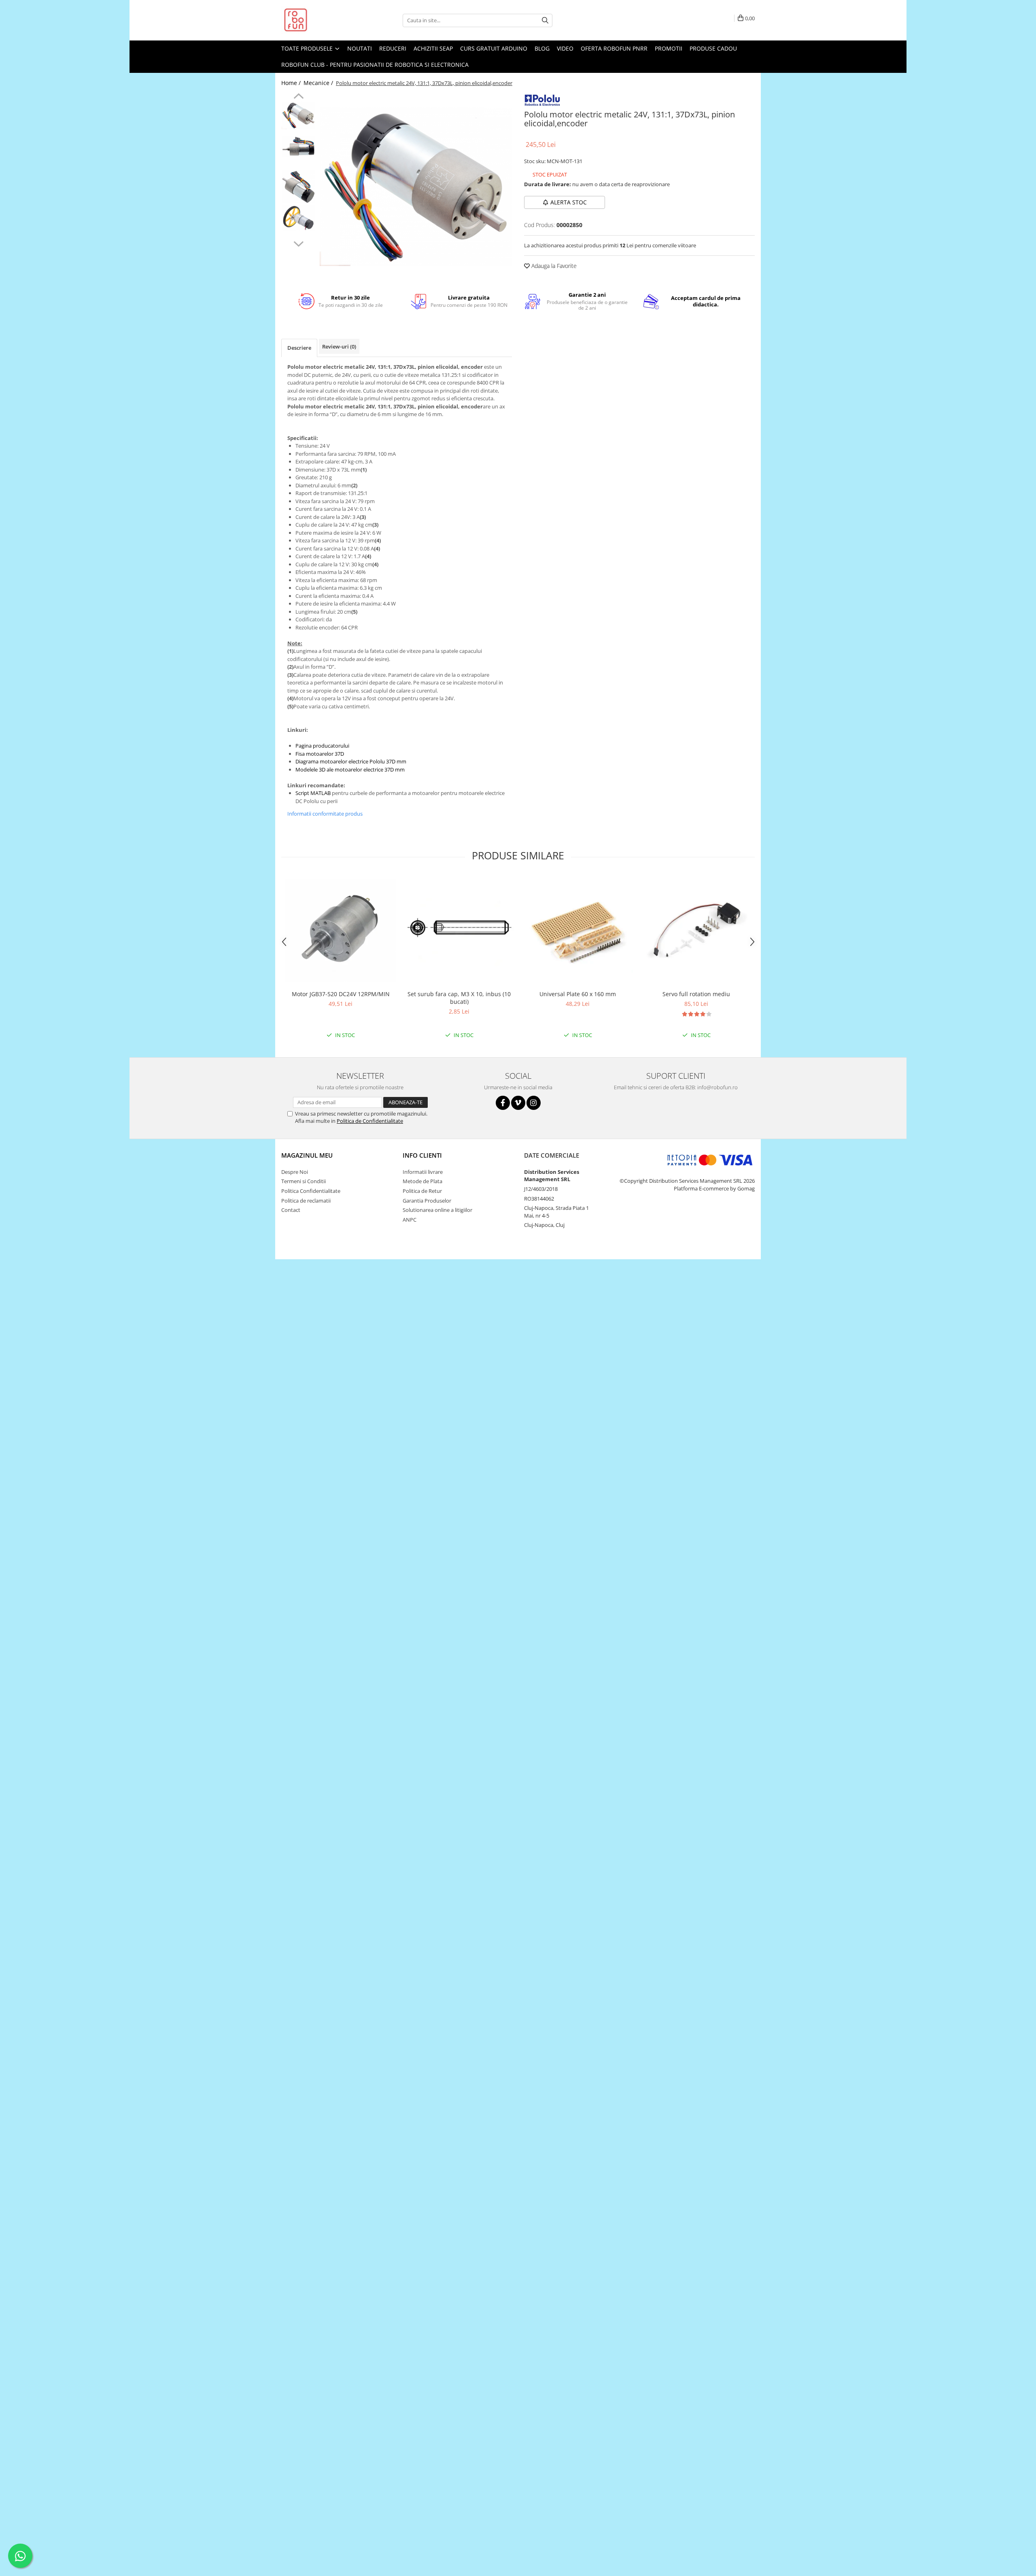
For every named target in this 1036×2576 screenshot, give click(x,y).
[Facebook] (503, 1103)
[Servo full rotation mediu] (696, 931)
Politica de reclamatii (306, 1201)
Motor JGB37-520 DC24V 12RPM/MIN (341, 994)
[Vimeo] (518, 1103)
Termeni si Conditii (304, 1181)
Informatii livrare (423, 1172)
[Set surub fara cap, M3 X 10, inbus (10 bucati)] (459, 931)
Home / (292, 83)
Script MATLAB (313, 793)
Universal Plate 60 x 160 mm (578, 994)
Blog (542, 48)
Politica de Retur (422, 1191)
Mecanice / (319, 83)
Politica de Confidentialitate (370, 1121)
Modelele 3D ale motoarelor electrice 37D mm (350, 769)
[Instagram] (534, 1103)
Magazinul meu (307, 1155)
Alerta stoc (569, 202)
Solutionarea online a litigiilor (437, 1210)
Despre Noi (295, 1172)
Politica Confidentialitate (311, 1191)
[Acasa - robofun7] (322, 20)
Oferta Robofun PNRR (614, 48)
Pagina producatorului (322, 746)
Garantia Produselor (427, 1201)
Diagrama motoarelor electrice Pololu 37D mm (351, 761)
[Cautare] (545, 20)
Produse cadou (713, 48)
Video (565, 48)
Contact (291, 1210)
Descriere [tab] (299, 348)
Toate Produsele (308, 48)
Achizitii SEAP (433, 48)
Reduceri (393, 48)
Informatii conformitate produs (325, 814)
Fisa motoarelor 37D (320, 754)
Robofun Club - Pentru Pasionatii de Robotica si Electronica (375, 65)
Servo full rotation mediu (696, 994)
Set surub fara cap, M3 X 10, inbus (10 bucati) (459, 998)
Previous (298, 97)
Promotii (669, 48)
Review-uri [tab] (339, 346)
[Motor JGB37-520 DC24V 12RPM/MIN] (341, 931)
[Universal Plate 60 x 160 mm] (578, 931)
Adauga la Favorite (553, 266)
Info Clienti (422, 1155)
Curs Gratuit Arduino (494, 48)
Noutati (360, 48)
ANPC (410, 1220)
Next (298, 243)
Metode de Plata (422, 1181)
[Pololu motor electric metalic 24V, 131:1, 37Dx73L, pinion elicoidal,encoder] (416, 187)
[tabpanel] (416, 187)
